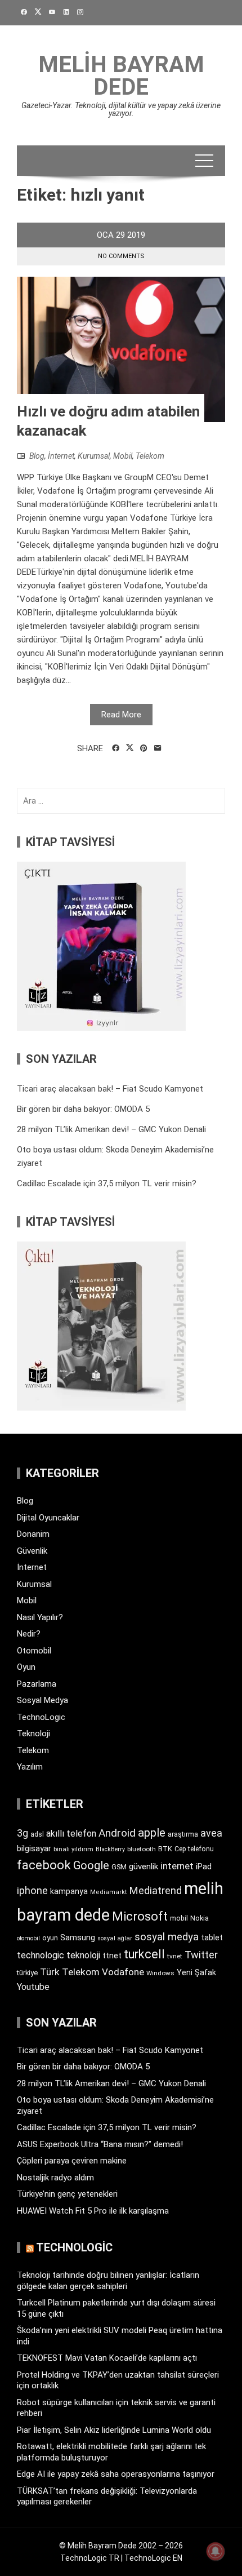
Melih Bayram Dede (121, 76)
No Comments (121, 256)
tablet (212, 1937)
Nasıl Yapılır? (40, 1617)
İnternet (61, 456)
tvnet (175, 1956)
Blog (37, 456)
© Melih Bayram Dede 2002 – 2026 (121, 2546)
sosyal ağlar (115, 1938)
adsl (37, 1834)
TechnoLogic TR (90, 2558)
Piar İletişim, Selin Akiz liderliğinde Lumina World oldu (114, 2430)
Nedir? (29, 1634)
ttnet (112, 1956)
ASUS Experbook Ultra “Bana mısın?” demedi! (100, 2144)
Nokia (200, 1918)
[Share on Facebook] (116, 748)
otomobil (28, 1938)
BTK (165, 1849)
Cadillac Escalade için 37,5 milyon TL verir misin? (107, 1183)
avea (211, 1833)
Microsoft (140, 1916)
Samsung (78, 1938)
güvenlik (144, 1866)
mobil (179, 1918)
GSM (119, 1867)
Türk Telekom (70, 1972)
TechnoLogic (41, 1717)
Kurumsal (94, 456)
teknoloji (83, 1955)
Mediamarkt (109, 1892)
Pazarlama (37, 1684)
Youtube (33, 1987)
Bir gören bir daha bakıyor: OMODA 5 (83, 1109)
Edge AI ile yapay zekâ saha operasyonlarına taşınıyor (116, 2474)
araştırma (183, 1834)
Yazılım (30, 1767)
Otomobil (34, 1651)
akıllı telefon (71, 1834)
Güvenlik (32, 1551)
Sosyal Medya (42, 1700)
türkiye (27, 1973)
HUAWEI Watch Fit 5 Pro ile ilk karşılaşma (93, 2211)
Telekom (150, 456)
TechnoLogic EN (153, 2558)
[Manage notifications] (216, 2551)
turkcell (144, 1954)
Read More (121, 715)
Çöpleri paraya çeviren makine (72, 2161)
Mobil (123, 456)
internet (177, 1866)
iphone (32, 1890)
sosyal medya (167, 1937)
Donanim (33, 1534)
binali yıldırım (73, 1849)
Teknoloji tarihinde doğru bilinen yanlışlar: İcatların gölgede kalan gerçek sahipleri (108, 2281)
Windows (160, 1973)
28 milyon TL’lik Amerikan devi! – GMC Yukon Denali (111, 1129)
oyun (50, 1938)
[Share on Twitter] (130, 748)
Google (91, 1865)
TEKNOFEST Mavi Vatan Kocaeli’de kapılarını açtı (107, 2358)
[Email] (158, 748)
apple (152, 1833)
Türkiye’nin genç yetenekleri (67, 2194)
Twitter (201, 1955)
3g (23, 1833)
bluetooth (142, 1849)
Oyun (26, 1667)
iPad (204, 1866)
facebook (44, 1865)
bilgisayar (34, 1848)
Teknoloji (33, 1733)
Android (117, 1833)
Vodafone (123, 1972)
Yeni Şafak (196, 1972)
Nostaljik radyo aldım (55, 2178)
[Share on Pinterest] (144, 748)
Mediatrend (156, 1890)
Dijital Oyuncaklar (48, 1518)
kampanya (69, 1891)
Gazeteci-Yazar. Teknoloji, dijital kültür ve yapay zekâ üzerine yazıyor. (121, 109)
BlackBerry (110, 1849)
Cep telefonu (194, 1849)
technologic (41, 1955)
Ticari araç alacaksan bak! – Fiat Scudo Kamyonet (110, 1089)
